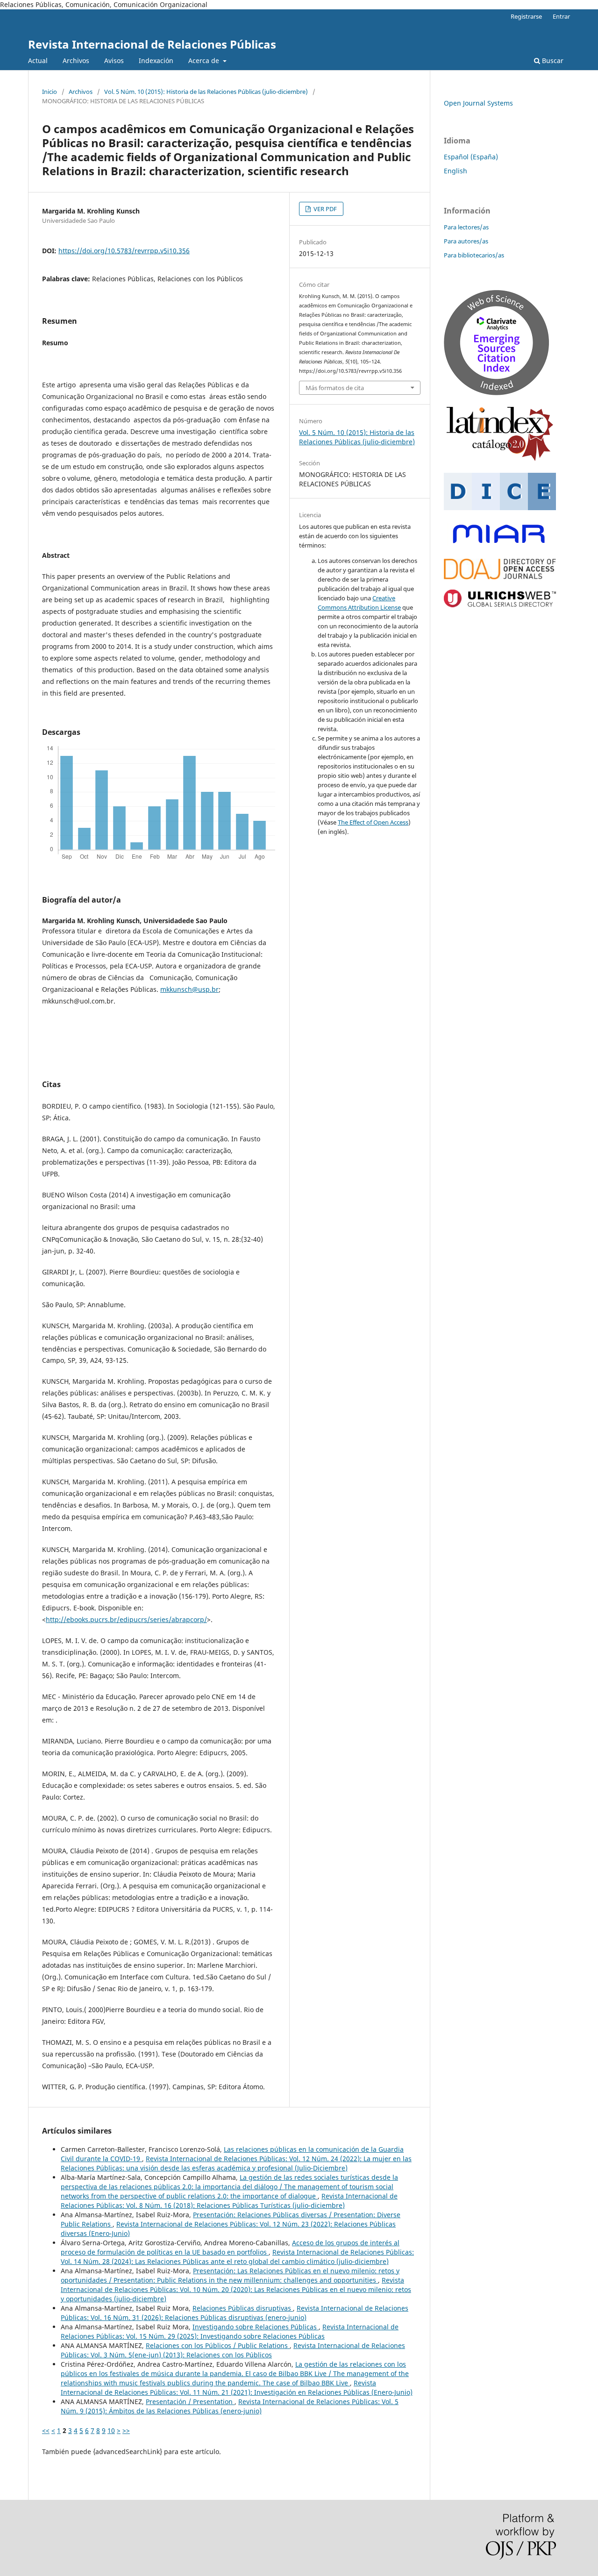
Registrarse (526, 16)
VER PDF (324, 209)
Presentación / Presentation (190, 2402)
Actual (38, 60)
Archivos (76, 60)
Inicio (50, 92)
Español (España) (471, 157)
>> (126, 2430)
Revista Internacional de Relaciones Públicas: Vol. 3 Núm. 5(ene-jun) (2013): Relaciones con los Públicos (233, 2350)
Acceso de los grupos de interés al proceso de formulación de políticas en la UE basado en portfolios (230, 2247)
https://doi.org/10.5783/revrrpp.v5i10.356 (124, 251)
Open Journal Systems (478, 103)
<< (46, 2430)
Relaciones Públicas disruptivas (243, 2308)
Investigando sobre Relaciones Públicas (256, 2327)
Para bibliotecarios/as (474, 255)
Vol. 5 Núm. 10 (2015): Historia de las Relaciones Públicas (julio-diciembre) (206, 92)
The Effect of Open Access (373, 822)
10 (111, 2430)
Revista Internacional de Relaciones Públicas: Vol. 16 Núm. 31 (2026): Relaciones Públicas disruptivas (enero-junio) (235, 2313)
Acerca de (205, 60)
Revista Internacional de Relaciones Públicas (152, 44)
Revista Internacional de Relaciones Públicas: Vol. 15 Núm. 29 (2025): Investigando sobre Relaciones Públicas (230, 2331)
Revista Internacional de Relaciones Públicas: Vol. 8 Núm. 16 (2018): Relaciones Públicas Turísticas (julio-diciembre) (229, 2201)
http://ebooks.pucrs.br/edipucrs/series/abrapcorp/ (126, 1619)
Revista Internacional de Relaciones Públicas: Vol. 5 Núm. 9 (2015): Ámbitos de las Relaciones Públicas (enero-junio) (230, 2406)
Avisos (114, 60)
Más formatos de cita (335, 388)
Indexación (156, 60)
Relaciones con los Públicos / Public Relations (218, 2345)
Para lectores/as (466, 227)
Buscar (552, 60)
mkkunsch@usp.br (189, 989)
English (456, 171)
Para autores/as (466, 241)
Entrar (561, 16)
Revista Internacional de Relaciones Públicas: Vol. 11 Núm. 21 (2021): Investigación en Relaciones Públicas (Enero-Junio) (237, 2387)
